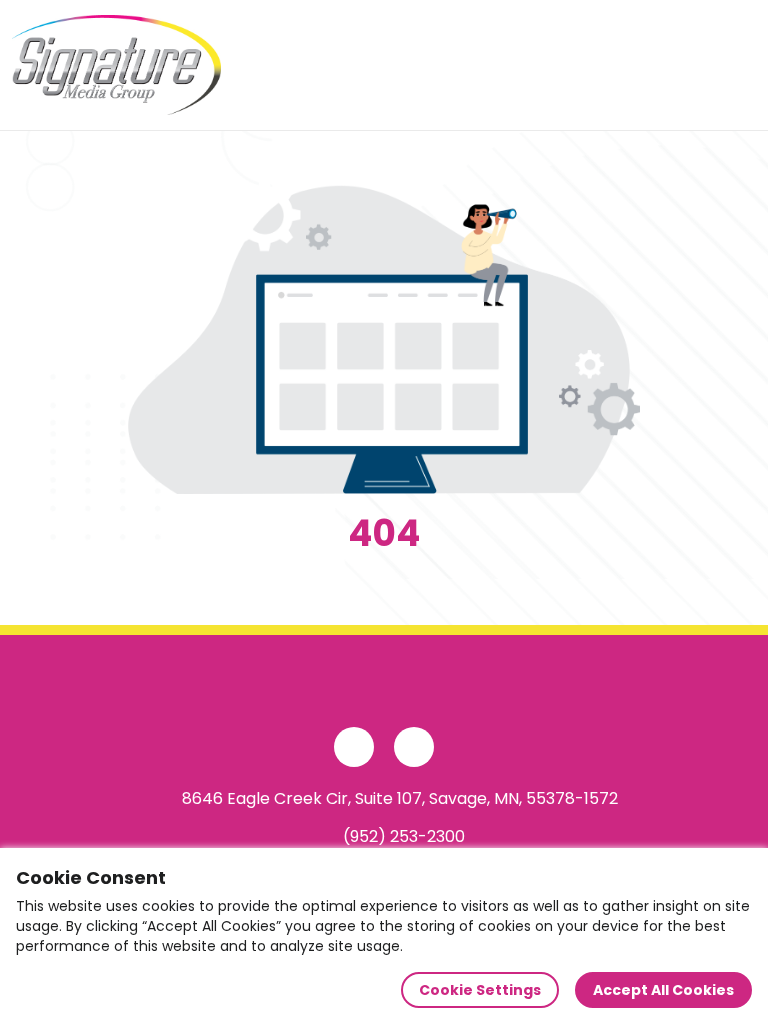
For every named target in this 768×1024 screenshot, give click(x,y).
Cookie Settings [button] (480, 990)
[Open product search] (692, 65)
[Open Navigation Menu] (734, 65)
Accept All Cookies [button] (663, 990)
